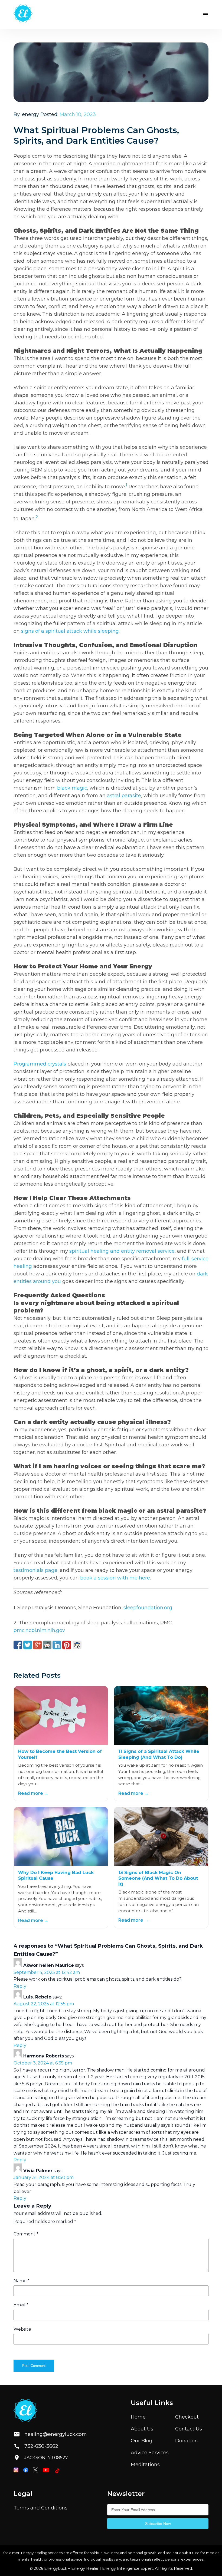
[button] (205, 15)
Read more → (33, 1793)
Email (21, 2305)
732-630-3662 (41, 2446)
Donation (187, 2441)
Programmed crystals (40, 1064)
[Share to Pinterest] (67, 1645)
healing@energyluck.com (51, 2434)
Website (22, 2329)
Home (138, 2417)
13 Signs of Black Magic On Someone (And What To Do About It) (158, 1878)
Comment (26, 2234)
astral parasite (124, 796)
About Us (142, 2429)
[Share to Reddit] (47, 1645)
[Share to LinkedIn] (57, 1645)
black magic (72, 788)
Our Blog (142, 2441)
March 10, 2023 (78, 114)
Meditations (145, 2465)
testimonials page (35, 1570)
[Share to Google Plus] (37, 1645)
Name (22, 2281)
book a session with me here (115, 1578)
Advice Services (150, 2453)
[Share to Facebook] (18, 1645)
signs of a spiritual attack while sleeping (70, 631)
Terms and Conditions (40, 2508)
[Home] (23, 14)
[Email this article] (77, 1645)
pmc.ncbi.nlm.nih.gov (39, 1630)
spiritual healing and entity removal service (122, 1251)
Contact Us (189, 2429)
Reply (20, 1986)
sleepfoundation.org (148, 1608)
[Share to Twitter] (28, 1645)
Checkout (187, 2417)
